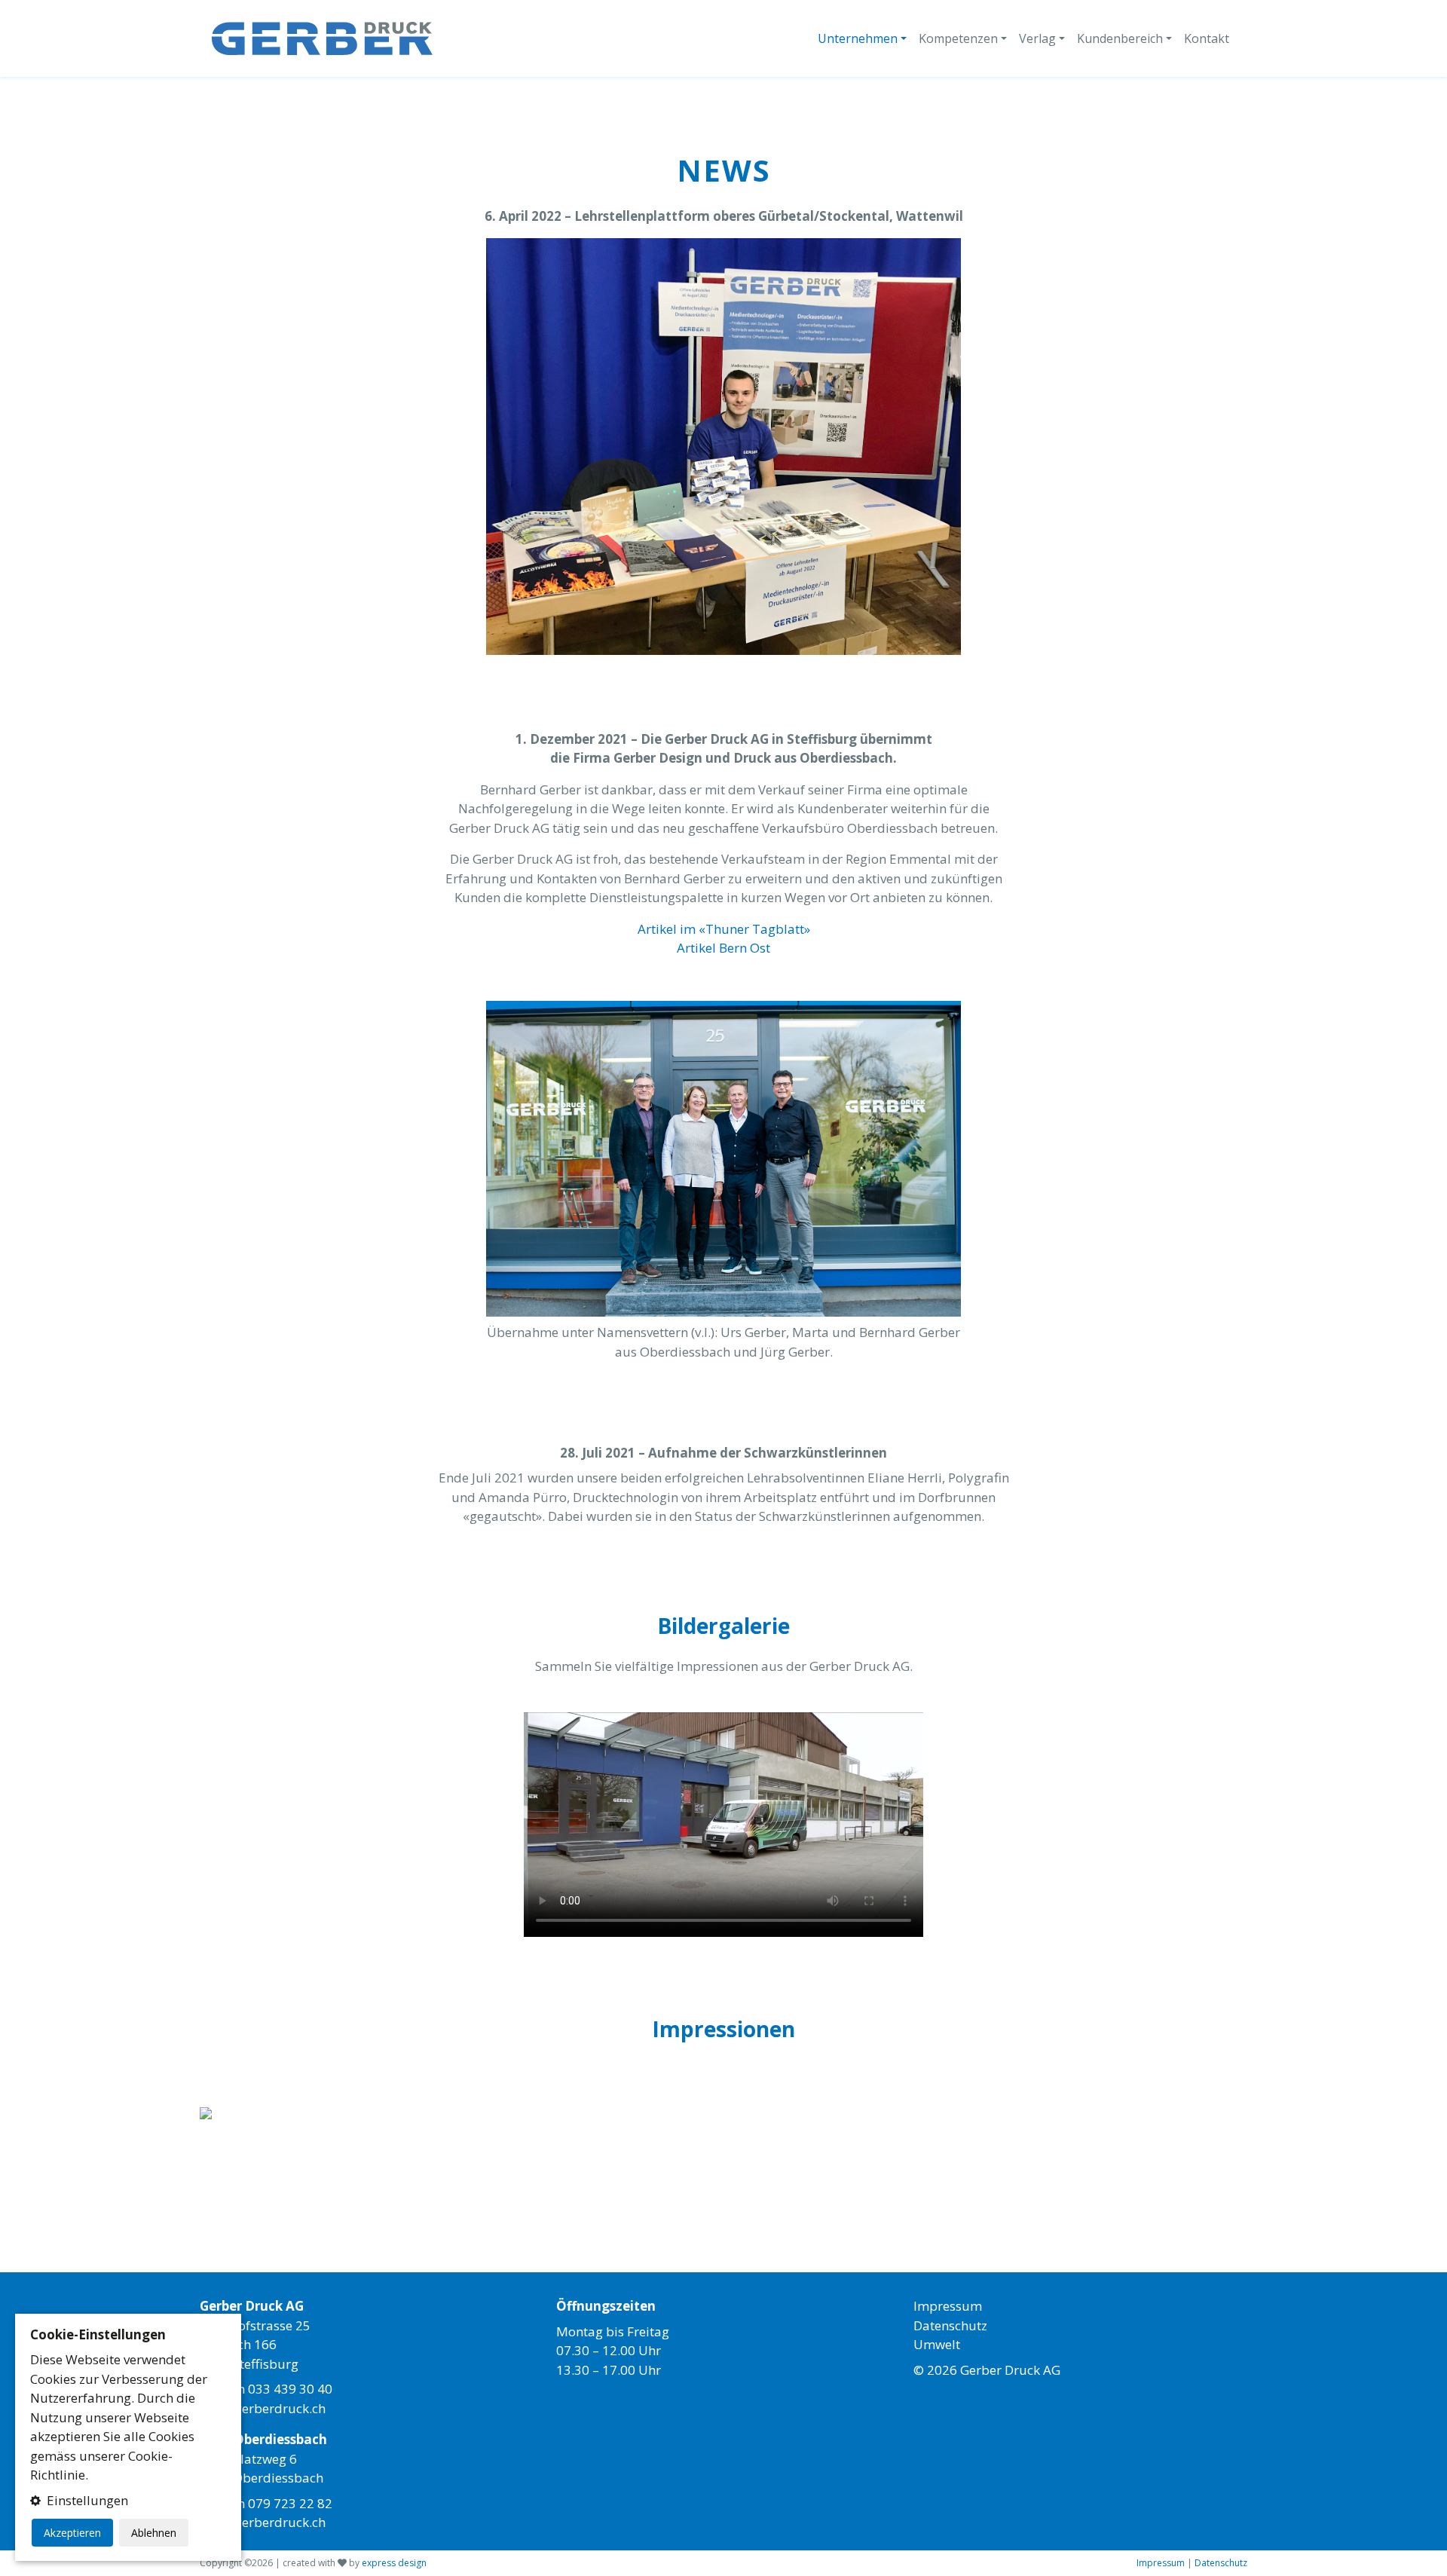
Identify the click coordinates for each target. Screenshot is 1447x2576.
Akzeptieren (72, 2533)
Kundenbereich (1120, 38)
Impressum (948, 2306)
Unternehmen (858, 38)
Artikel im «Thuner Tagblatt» (724, 929)
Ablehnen (154, 2533)
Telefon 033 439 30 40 (266, 2389)
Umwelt (937, 2344)
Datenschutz (950, 2325)
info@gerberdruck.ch (263, 2408)
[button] (128, 2501)
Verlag (1037, 38)
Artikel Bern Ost (723, 948)
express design (394, 2563)
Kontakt (1207, 38)
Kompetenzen (958, 38)
